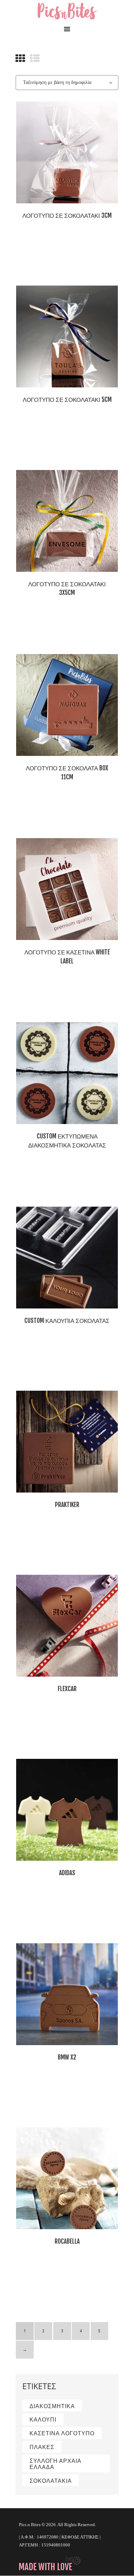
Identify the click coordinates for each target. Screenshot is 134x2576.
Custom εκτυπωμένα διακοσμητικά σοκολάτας (67, 1141)
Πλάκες (42, 2447)
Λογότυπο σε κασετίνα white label (67, 957)
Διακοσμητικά (52, 2406)
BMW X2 (67, 2057)
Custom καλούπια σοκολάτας (67, 1321)
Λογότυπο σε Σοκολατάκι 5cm (67, 400)
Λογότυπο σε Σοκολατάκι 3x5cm (67, 589)
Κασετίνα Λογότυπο (62, 2433)
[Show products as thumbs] (20, 58)
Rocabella (67, 2241)
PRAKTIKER (67, 1505)
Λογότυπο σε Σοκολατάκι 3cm (67, 216)
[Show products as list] (35, 58)
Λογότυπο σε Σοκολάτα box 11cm (67, 773)
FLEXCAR (67, 1689)
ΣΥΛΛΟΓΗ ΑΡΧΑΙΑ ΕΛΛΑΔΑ (55, 2464)
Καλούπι (43, 2419)
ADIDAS (67, 1873)
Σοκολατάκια (51, 2481)
